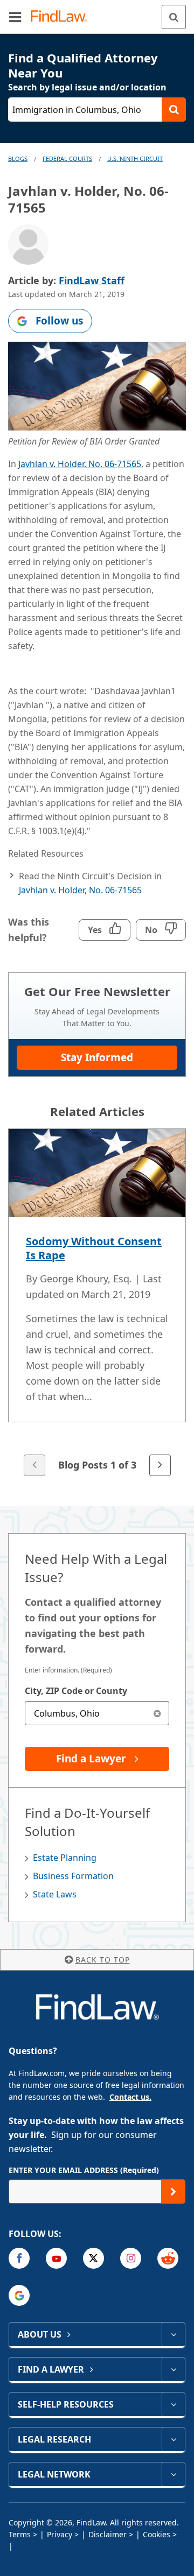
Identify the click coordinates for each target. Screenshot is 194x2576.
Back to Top (103, 1960)
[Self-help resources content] (173, 2404)
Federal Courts (67, 158)
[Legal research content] (173, 2439)
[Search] (174, 17)
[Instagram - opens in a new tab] (131, 2258)
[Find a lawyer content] (173, 2369)
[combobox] (97, 1713)
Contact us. (130, 2097)
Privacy (60, 2534)
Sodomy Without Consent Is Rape (94, 1248)
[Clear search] (157, 1713)
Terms (20, 2534)
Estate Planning (65, 1858)
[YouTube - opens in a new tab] (56, 2258)
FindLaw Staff (92, 280)
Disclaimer (108, 2534)
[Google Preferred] (19, 2295)
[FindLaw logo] (62, 17)
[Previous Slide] (34, 1465)
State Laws (55, 1894)
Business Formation (73, 1876)
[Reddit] (168, 2258)
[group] (97, 1303)
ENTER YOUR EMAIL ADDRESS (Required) (84, 2170)
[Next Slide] (160, 1465)
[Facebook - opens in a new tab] (19, 2258)
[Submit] (173, 2192)
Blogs (18, 158)
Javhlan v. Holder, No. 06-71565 (80, 464)
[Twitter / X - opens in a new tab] (93, 2258)
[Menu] (15, 17)
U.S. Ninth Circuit (135, 158)
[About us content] (173, 2334)
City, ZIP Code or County (76, 1691)
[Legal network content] (173, 2474)
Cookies (157, 2534)
